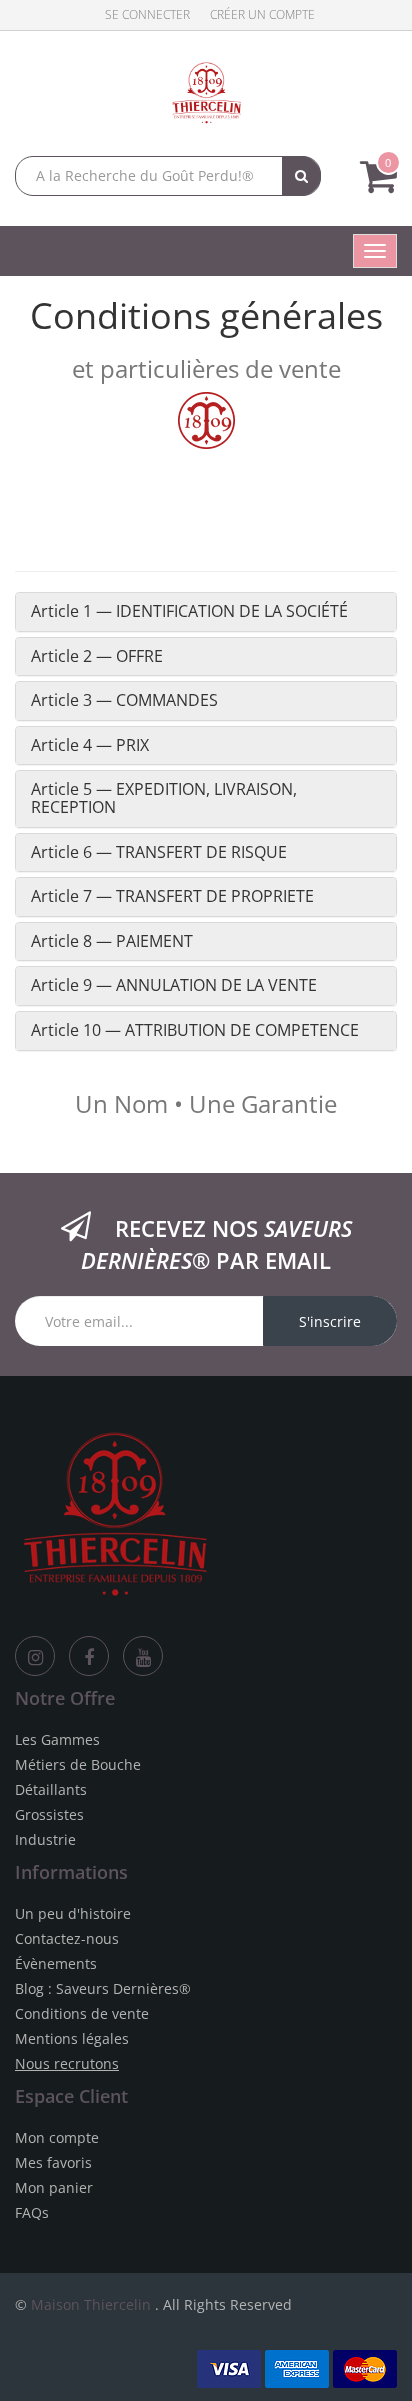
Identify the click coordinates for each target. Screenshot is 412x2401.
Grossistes (49, 1814)
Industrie (45, 1839)
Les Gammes (57, 1739)
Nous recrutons (67, 2063)
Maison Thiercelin (91, 2304)
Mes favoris (53, 2162)
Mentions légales (72, 2038)
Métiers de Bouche (78, 1764)
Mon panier (54, 2187)
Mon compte (57, 2137)
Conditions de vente (82, 2013)
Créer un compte (262, 14)
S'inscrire (330, 1321)
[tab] (206, 612)
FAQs (32, 2212)
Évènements (56, 1963)
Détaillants (51, 1789)
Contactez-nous (67, 1938)
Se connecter (147, 14)
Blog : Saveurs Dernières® (103, 1988)
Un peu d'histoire (73, 1913)
